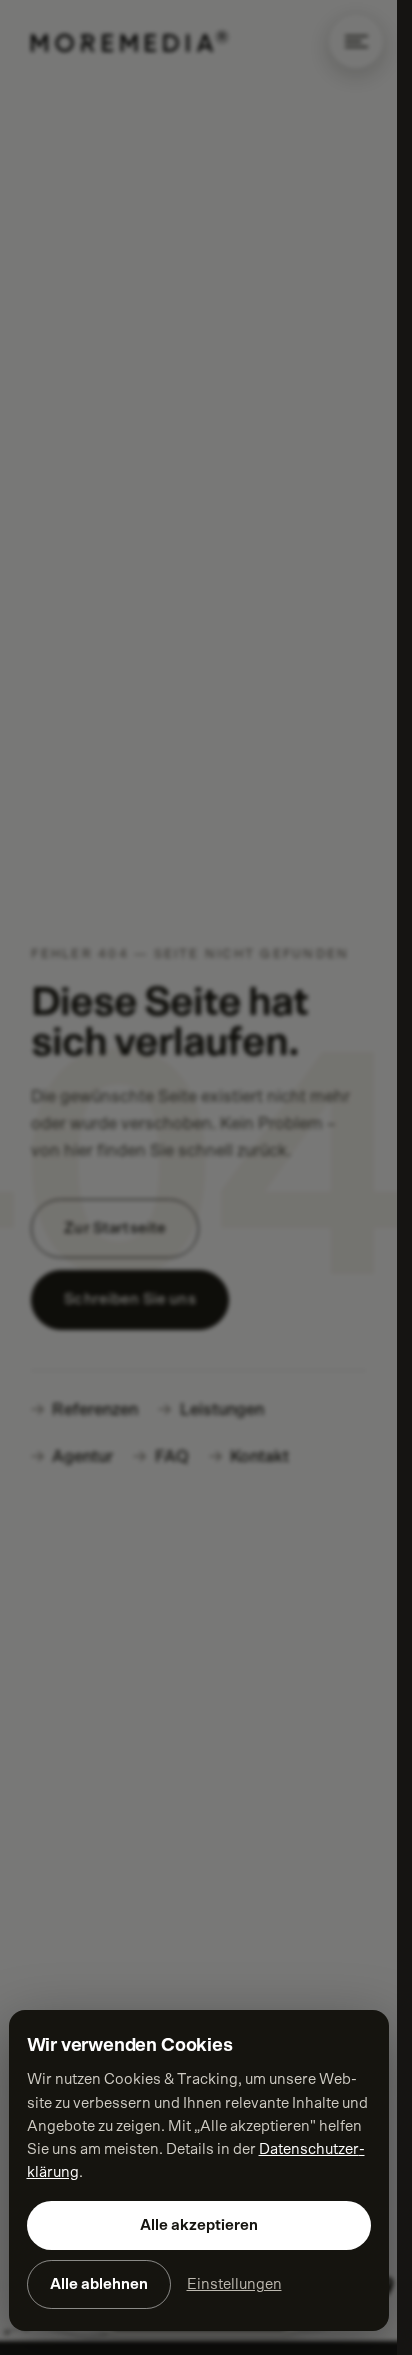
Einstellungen (234, 2284)
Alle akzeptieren (199, 2225)
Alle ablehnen (99, 2284)
